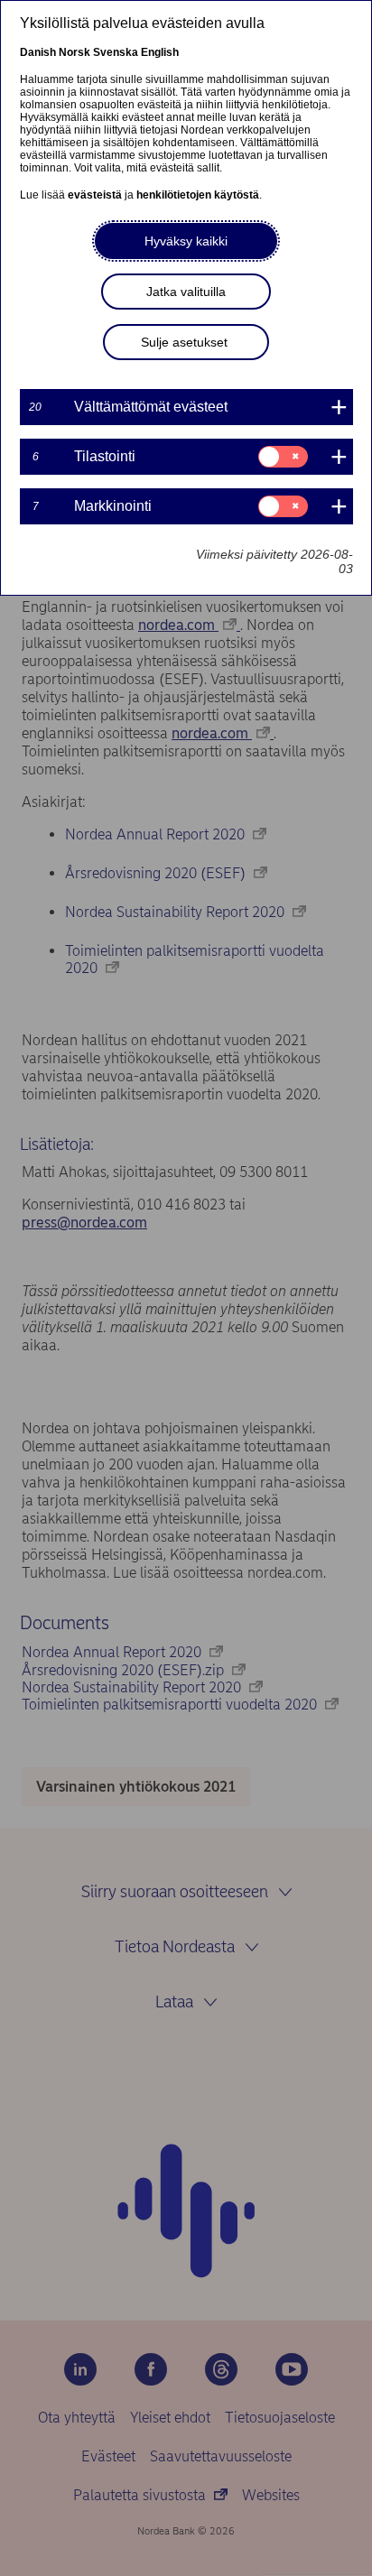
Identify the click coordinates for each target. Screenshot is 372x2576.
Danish (38, 52)
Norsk (74, 52)
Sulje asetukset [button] (184, 342)
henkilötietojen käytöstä (198, 195)
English (160, 52)
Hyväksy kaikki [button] (186, 241)
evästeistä (95, 195)
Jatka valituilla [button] (186, 292)
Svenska (116, 52)
